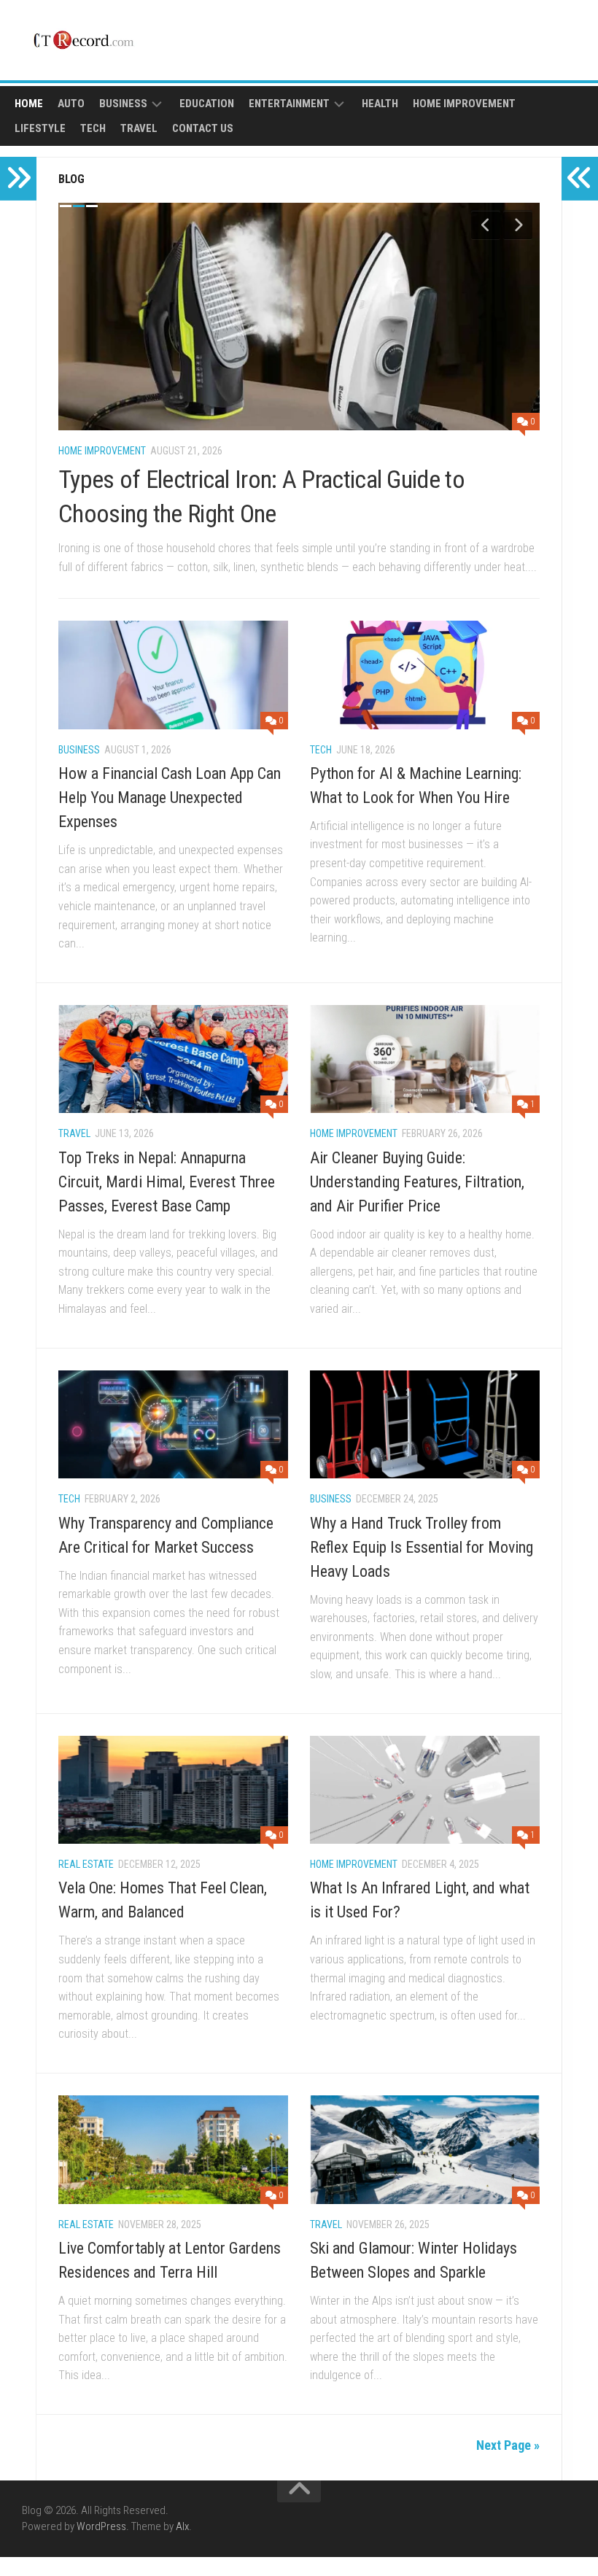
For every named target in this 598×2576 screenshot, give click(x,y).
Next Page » (508, 2445)
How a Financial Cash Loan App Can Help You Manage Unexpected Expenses (170, 798)
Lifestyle (40, 128)
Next (518, 225)
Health (380, 104)
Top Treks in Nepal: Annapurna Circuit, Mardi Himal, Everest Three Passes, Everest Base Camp (167, 1182)
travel (139, 128)
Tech (93, 128)
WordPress (101, 2526)
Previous (486, 225)
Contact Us (203, 128)
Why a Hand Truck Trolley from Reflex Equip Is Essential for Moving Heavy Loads (422, 1547)
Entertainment (289, 104)
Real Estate (86, 1864)
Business (123, 104)
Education (207, 104)
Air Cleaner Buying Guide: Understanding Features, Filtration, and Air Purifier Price (417, 1182)
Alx (182, 2526)
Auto (71, 104)
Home (29, 104)
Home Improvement (464, 104)
